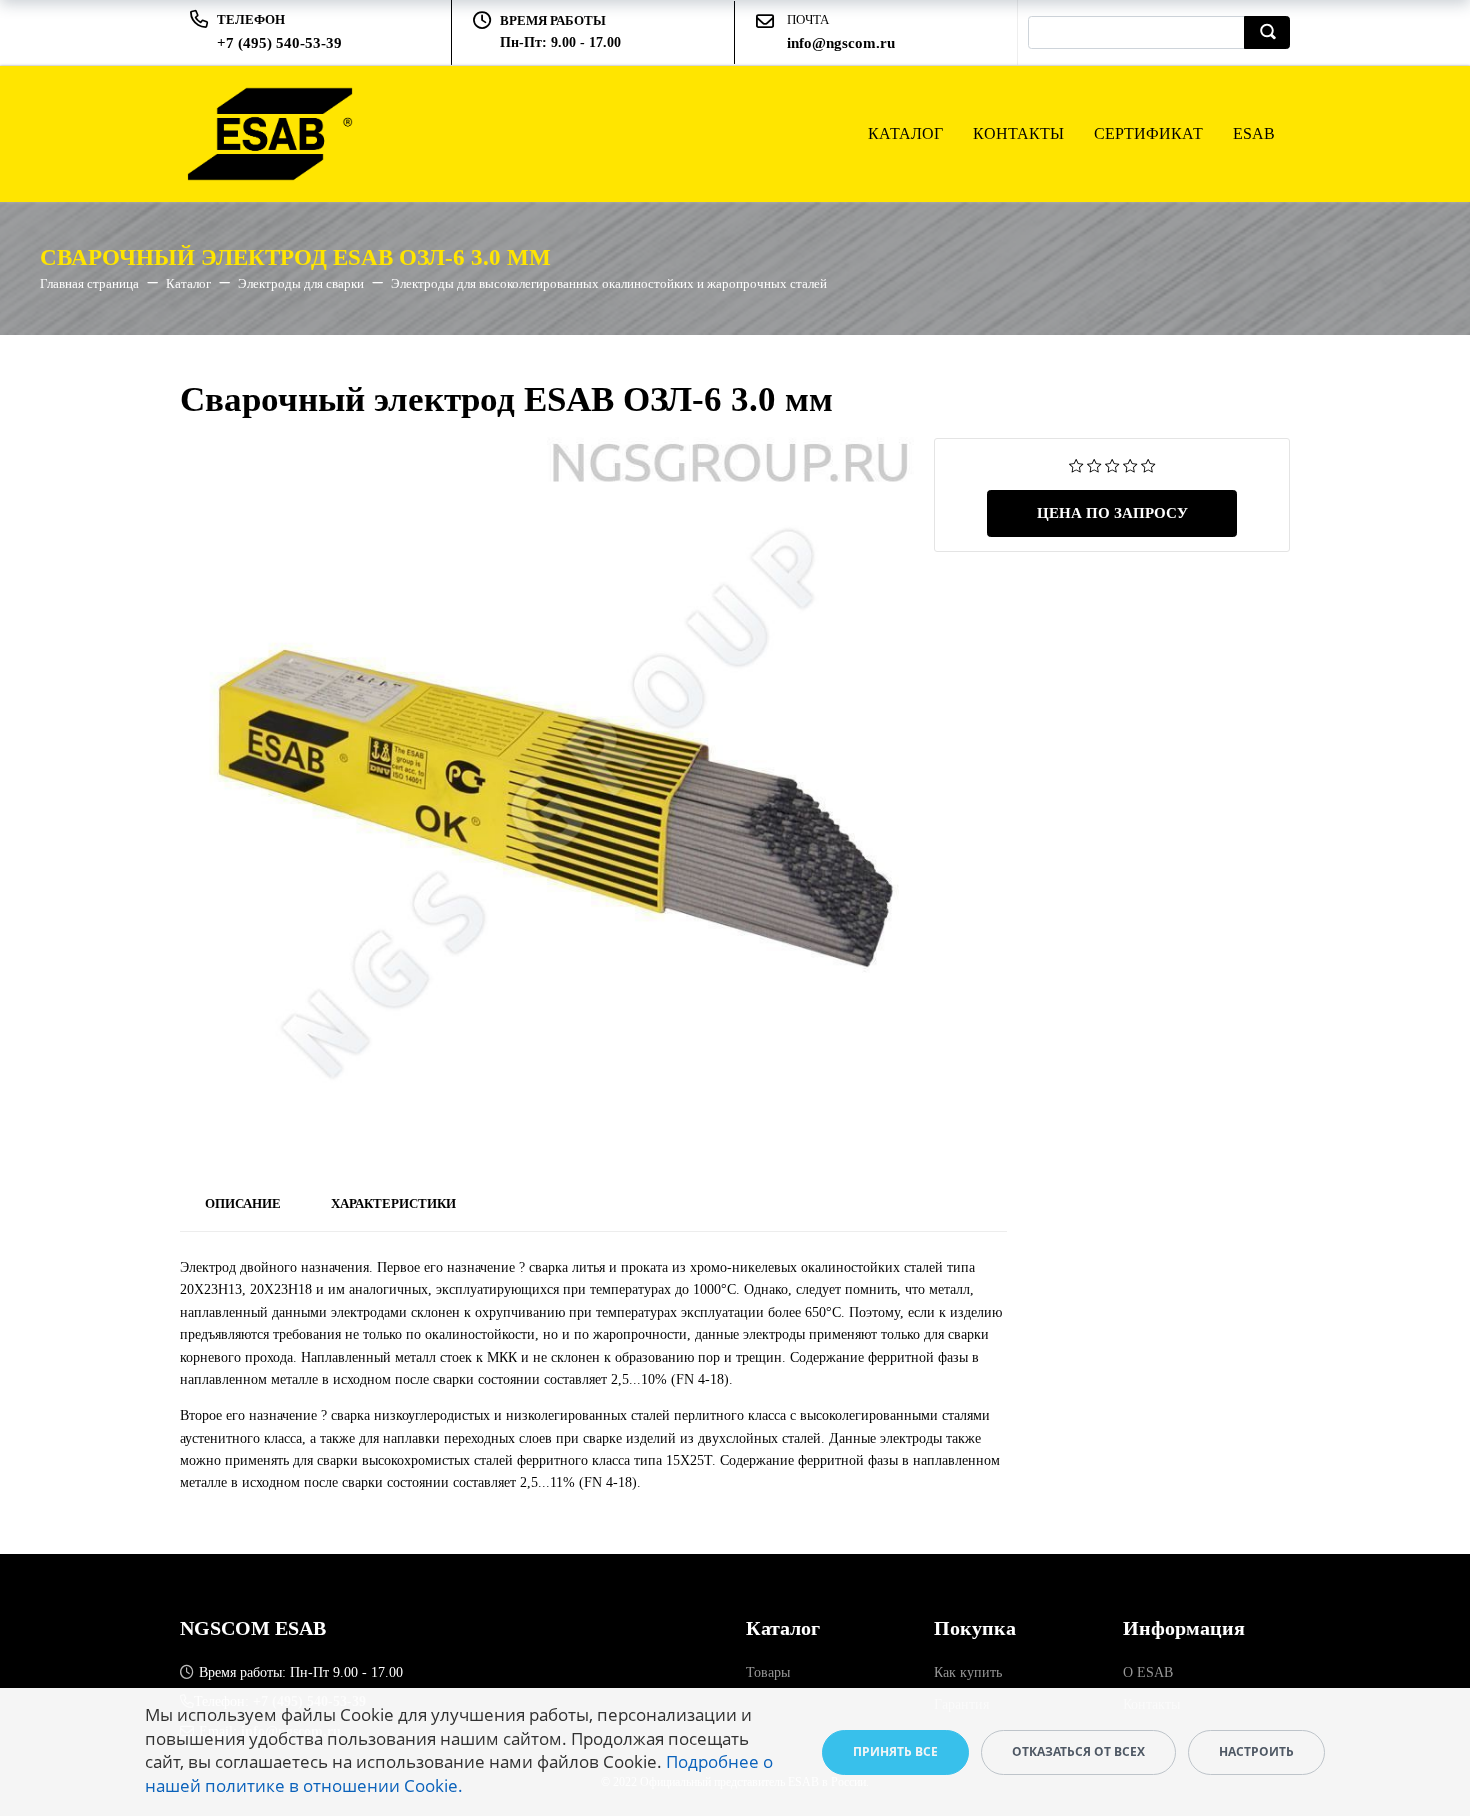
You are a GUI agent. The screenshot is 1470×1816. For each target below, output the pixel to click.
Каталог (905, 133)
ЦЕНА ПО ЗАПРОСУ (1112, 513)
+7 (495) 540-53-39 (279, 43)
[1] (1076, 464)
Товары (768, 1672)
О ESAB (1148, 1672)
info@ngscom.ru (841, 43)
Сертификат (1148, 133)
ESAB (1254, 133)
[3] (1112, 464)
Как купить (968, 1672)
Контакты (1018, 133)
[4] (1130, 464)
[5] (1148, 464)
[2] (1094, 464)
